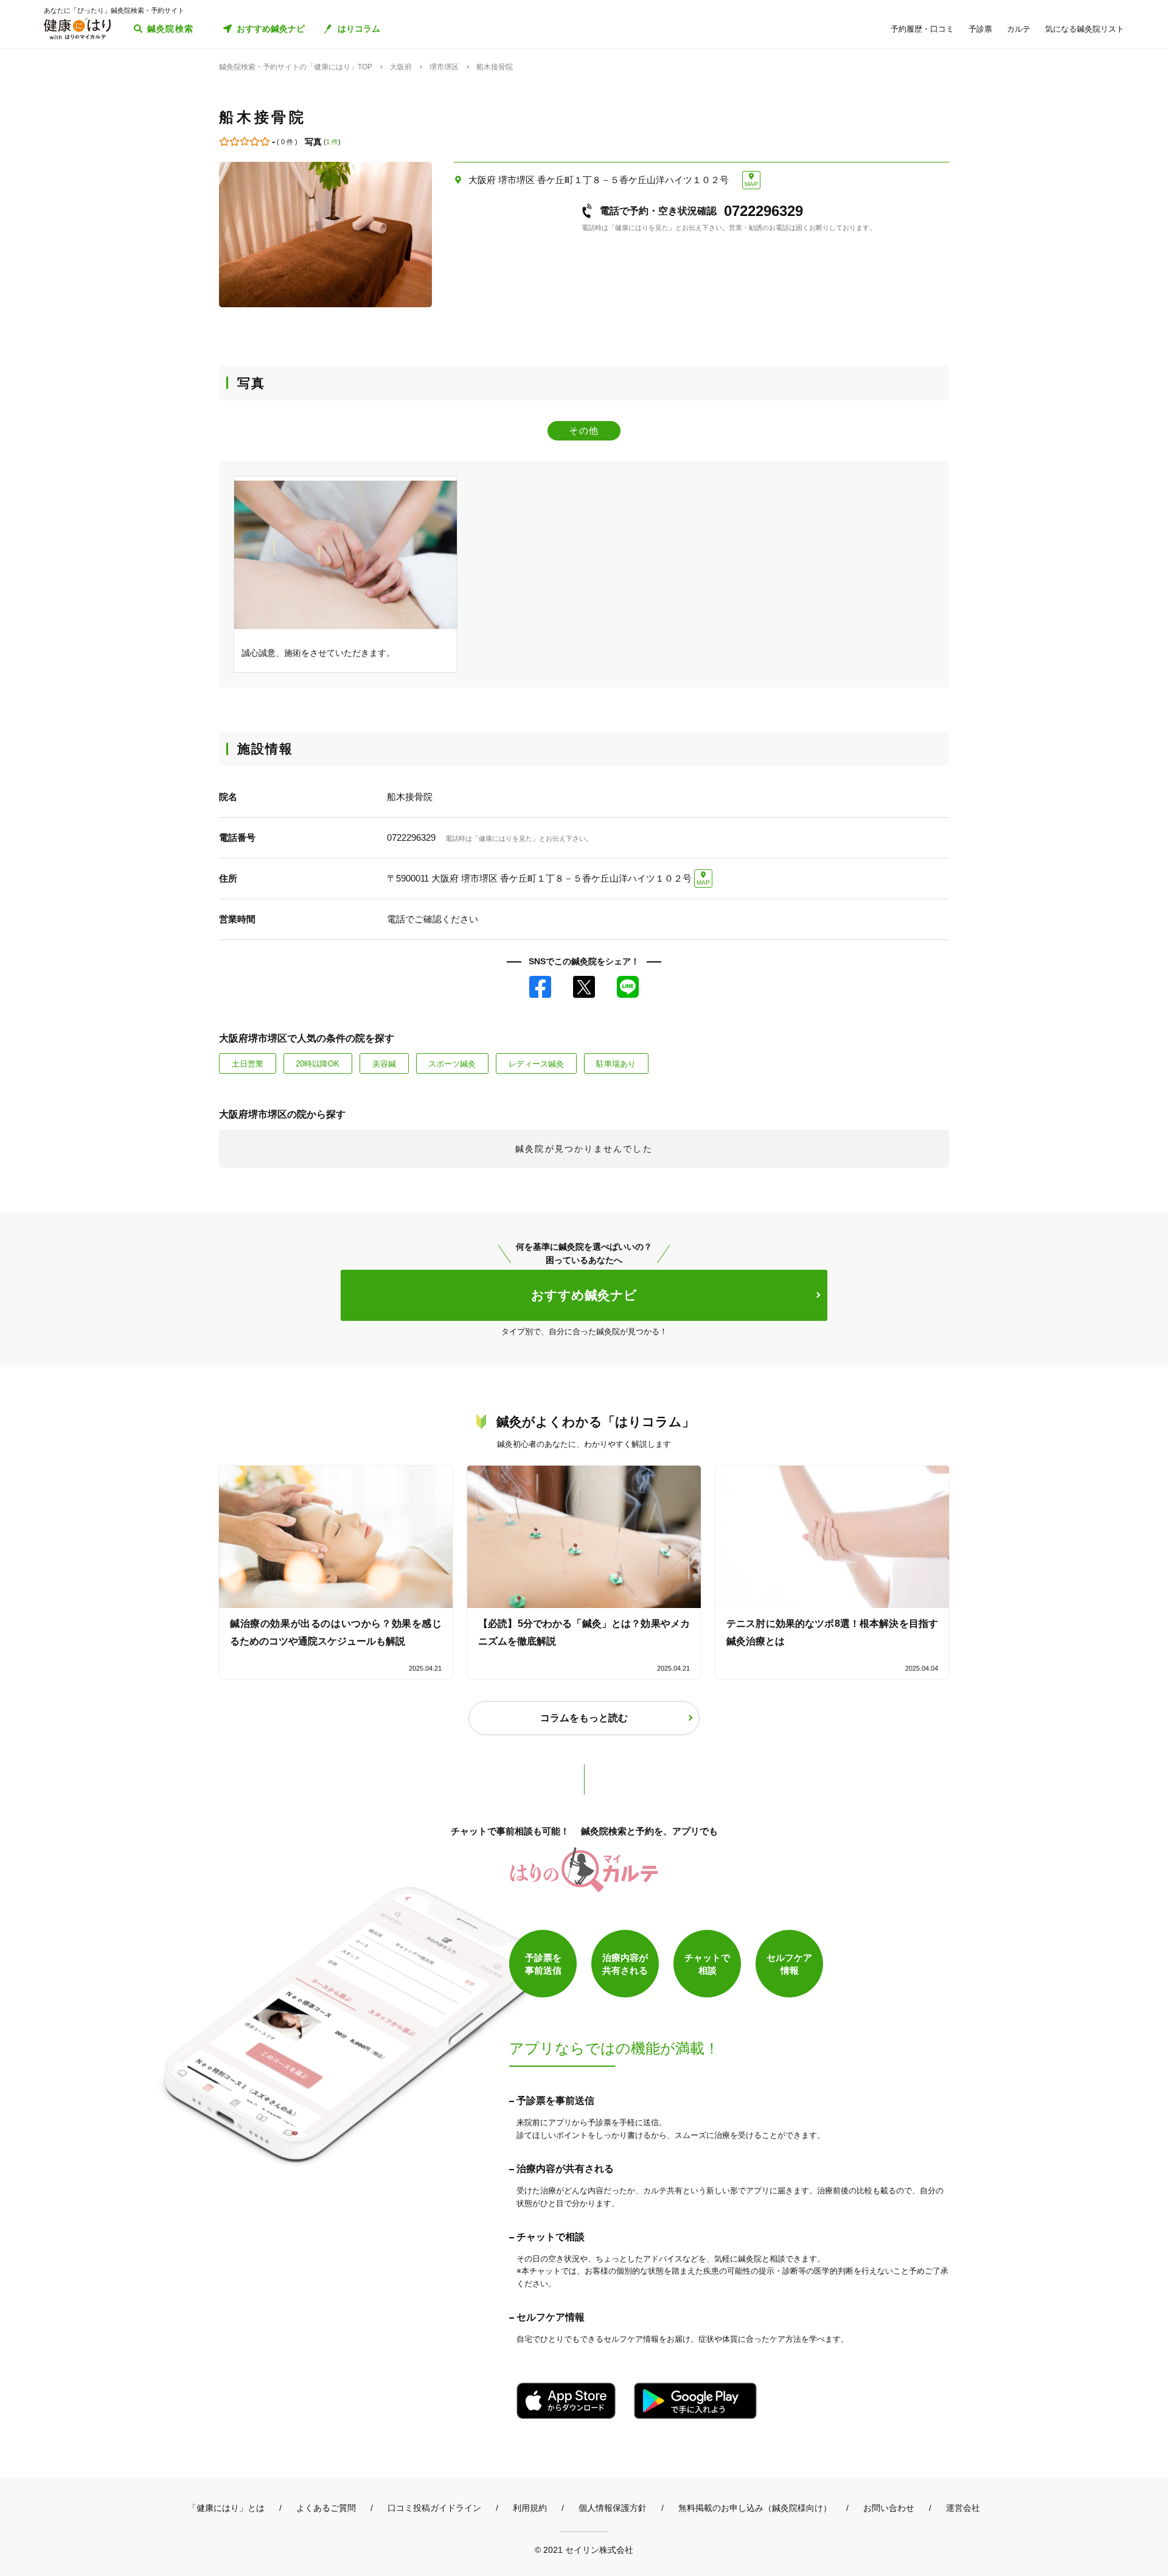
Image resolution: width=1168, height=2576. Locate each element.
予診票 (980, 29)
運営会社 (963, 2508)
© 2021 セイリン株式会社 (584, 2550)
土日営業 (248, 1064)
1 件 (332, 142)
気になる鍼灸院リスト (1085, 29)
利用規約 (530, 2508)
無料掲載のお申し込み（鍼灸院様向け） (755, 2508)
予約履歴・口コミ (922, 29)
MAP (751, 184)
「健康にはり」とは (226, 2508)
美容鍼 (384, 1064)
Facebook (540, 987)
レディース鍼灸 (536, 1064)
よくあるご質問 (326, 2508)
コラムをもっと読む (584, 1718)
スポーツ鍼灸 (452, 1064)
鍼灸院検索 (171, 29)
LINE (628, 987)
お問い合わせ (889, 2508)
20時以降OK (318, 1064)
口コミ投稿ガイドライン (434, 2508)
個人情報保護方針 (613, 2508)
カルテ (1019, 29)
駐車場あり (616, 1064)
